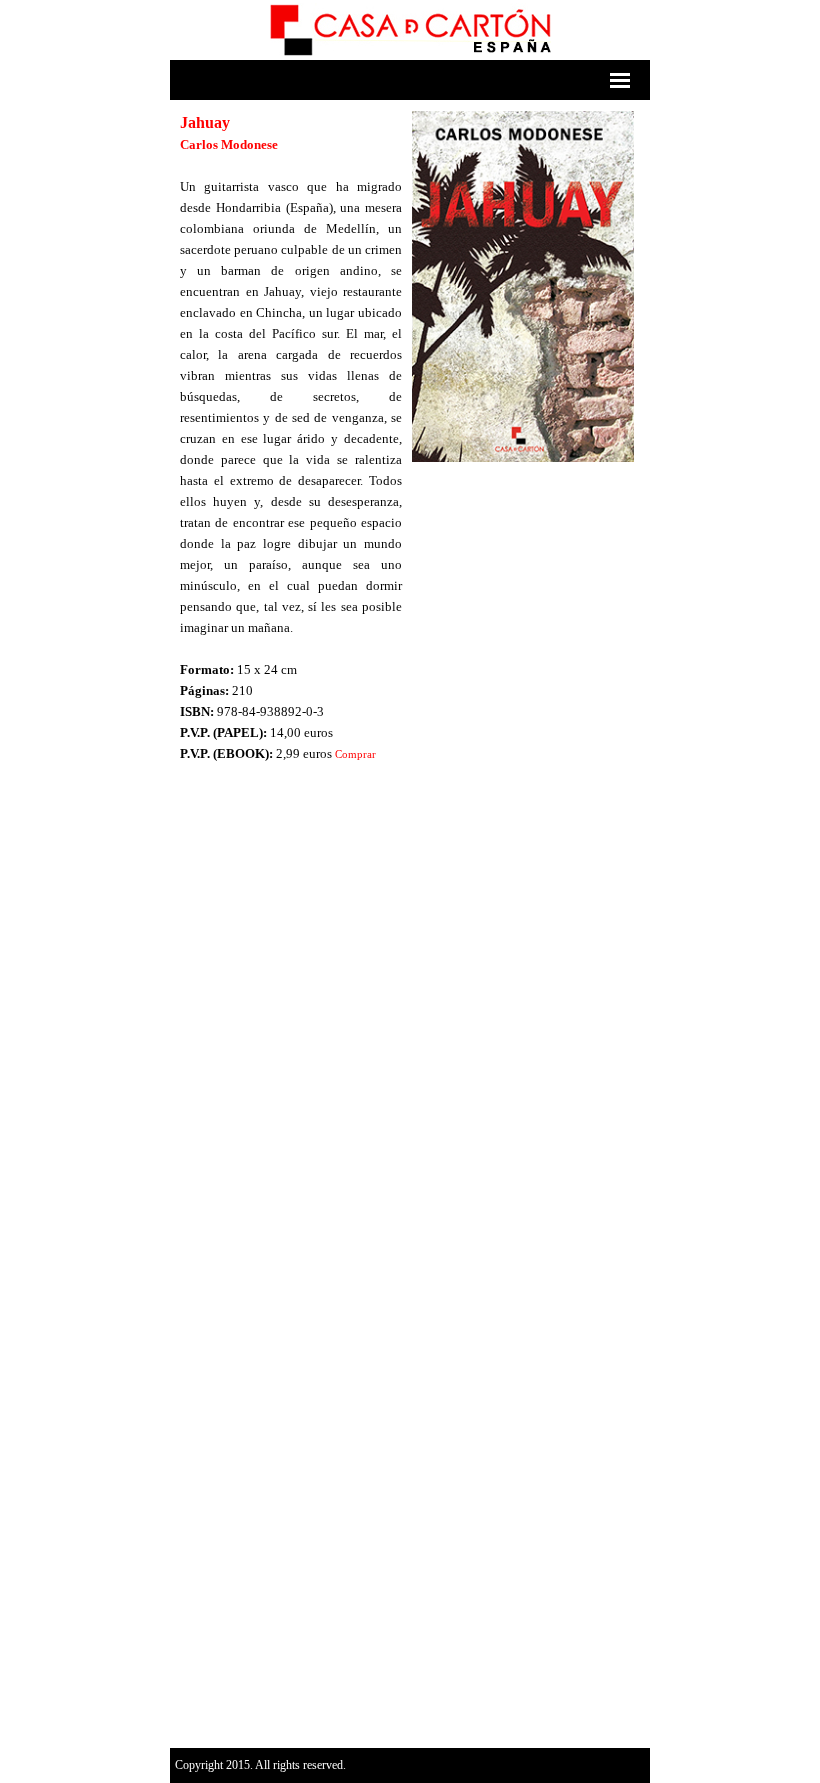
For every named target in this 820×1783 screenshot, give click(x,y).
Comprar (355, 754)
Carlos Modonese (229, 144)
